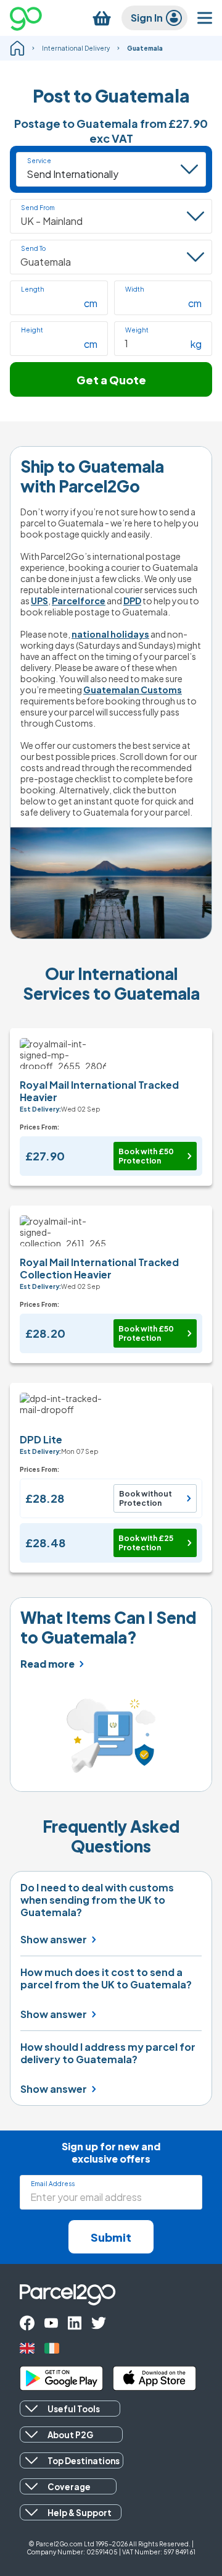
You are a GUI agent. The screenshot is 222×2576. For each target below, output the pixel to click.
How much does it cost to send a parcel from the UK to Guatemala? (106, 1978)
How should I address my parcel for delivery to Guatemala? (108, 2053)
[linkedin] (75, 2323)
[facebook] (27, 2323)
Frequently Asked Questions (111, 1836)
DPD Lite (41, 1439)
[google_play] (61, 2378)
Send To (33, 248)
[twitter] (99, 2323)
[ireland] (52, 2348)
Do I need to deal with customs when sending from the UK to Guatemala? (97, 1900)
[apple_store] (154, 2378)
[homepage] (17, 48)
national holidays (110, 634)
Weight (137, 330)
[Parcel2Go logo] (36, 18)
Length (33, 289)
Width (135, 289)
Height (32, 330)
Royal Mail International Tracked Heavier (99, 1091)
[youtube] (51, 2323)
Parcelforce (79, 601)
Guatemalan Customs (133, 690)
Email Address (53, 2184)
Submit (111, 2237)
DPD (132, 601)
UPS (39, 601)
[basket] (102, 18)
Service (39, 161)
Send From (38, 208)
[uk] (27, 2348)
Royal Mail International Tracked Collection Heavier (99, 1268)
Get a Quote (111, 380)
